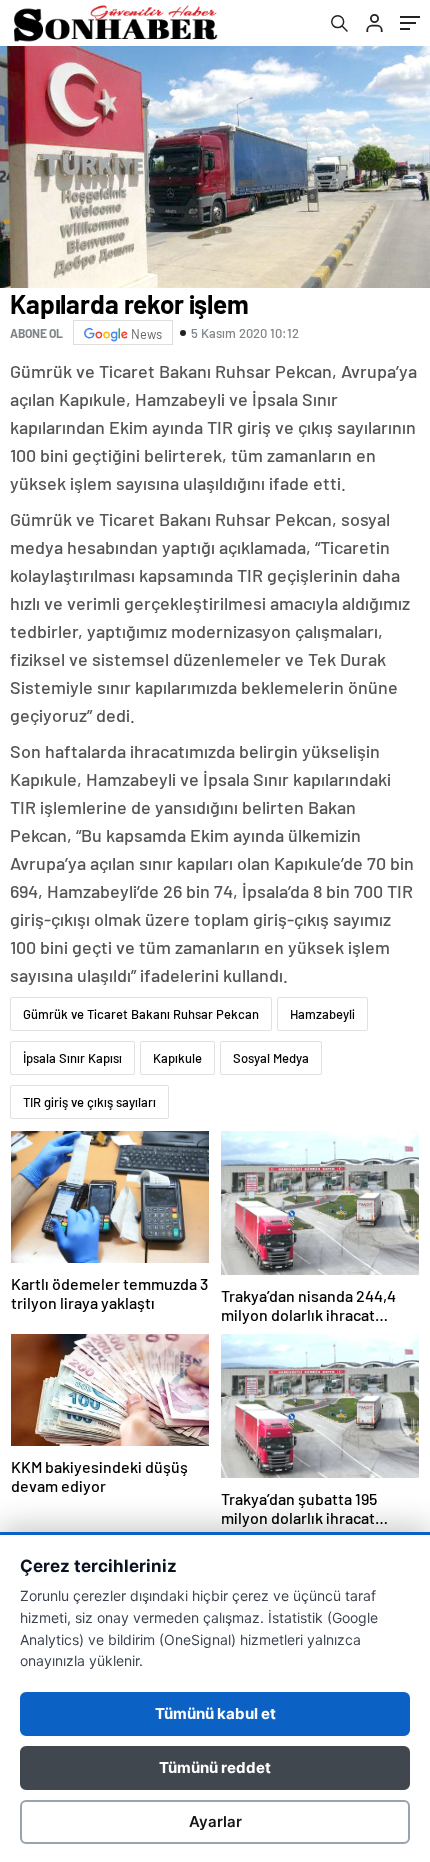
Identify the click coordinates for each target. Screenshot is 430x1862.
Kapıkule (177, 1058)
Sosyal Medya (271, 1058)
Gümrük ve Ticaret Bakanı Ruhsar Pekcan (141, 1014)
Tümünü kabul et (215, 1713)
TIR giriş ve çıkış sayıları (89, 1102)
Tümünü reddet (215, 1767)
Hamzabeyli (322, 1014)
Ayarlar (215, 1821)
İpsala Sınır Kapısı (72, 1058)
